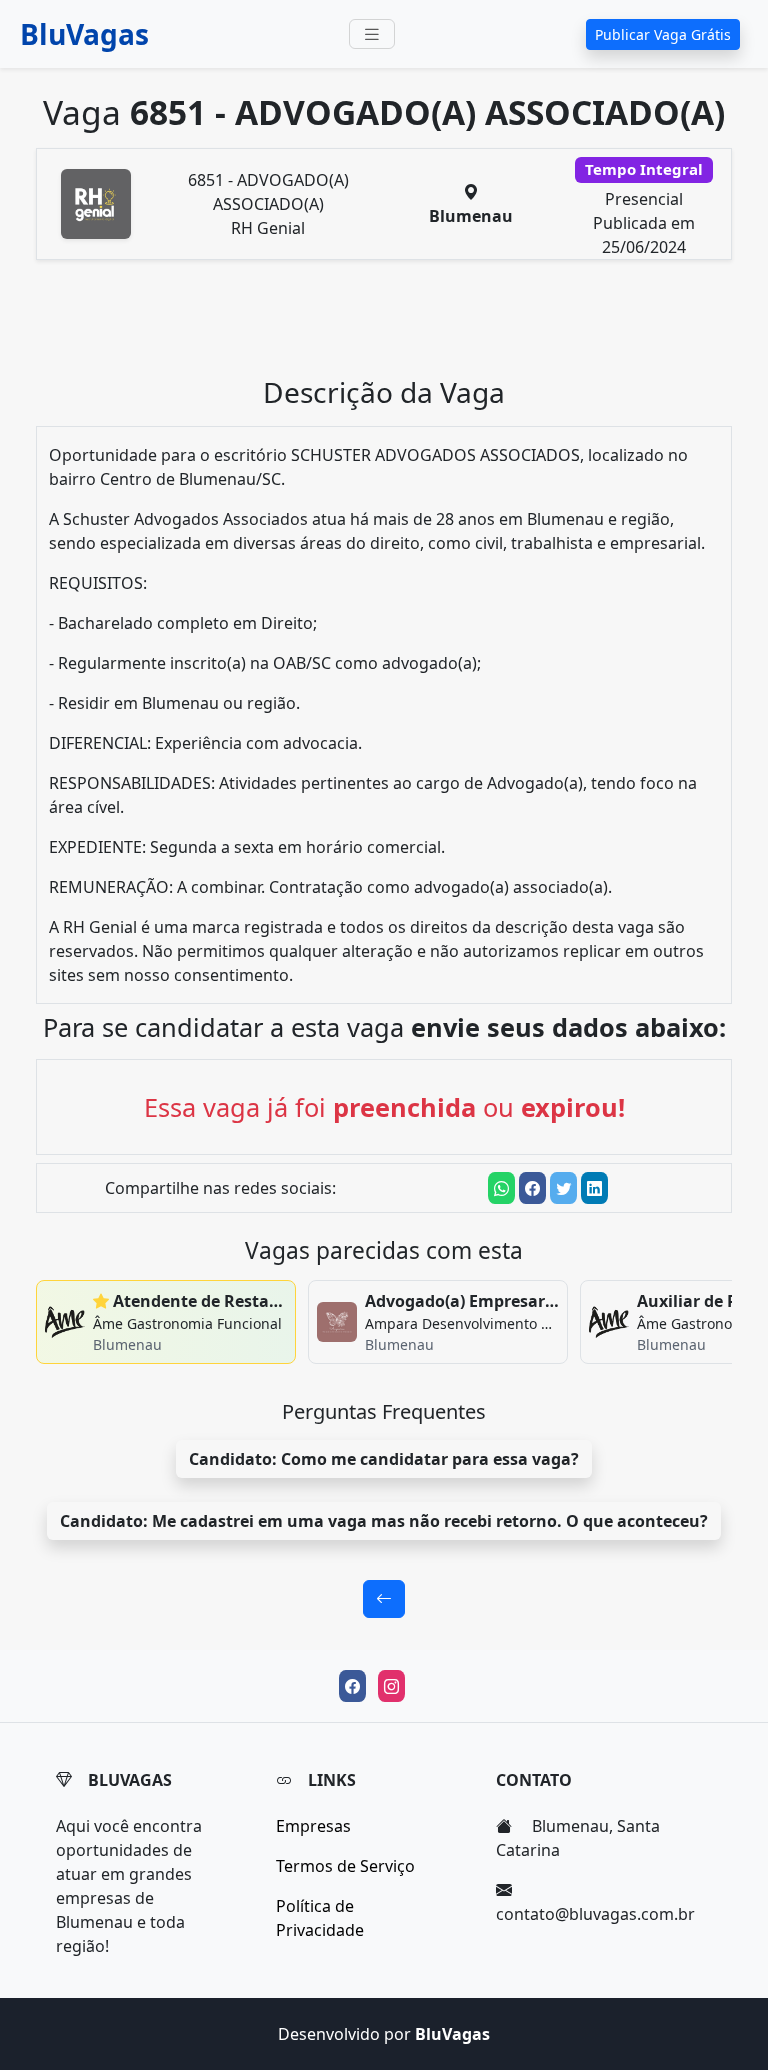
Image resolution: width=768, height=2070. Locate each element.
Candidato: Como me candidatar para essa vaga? (384, 1459)
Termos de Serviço (345, 1866)
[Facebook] (352, 1686)
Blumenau (471, 216)
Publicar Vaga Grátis (663, 34)
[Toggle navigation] (372, 34)
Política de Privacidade (320, 1918)
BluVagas (84, 34)
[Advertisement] (384, 326)
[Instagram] (391, 1686)
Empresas (313, 1826)
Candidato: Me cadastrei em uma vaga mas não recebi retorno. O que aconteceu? (384, 1521)
